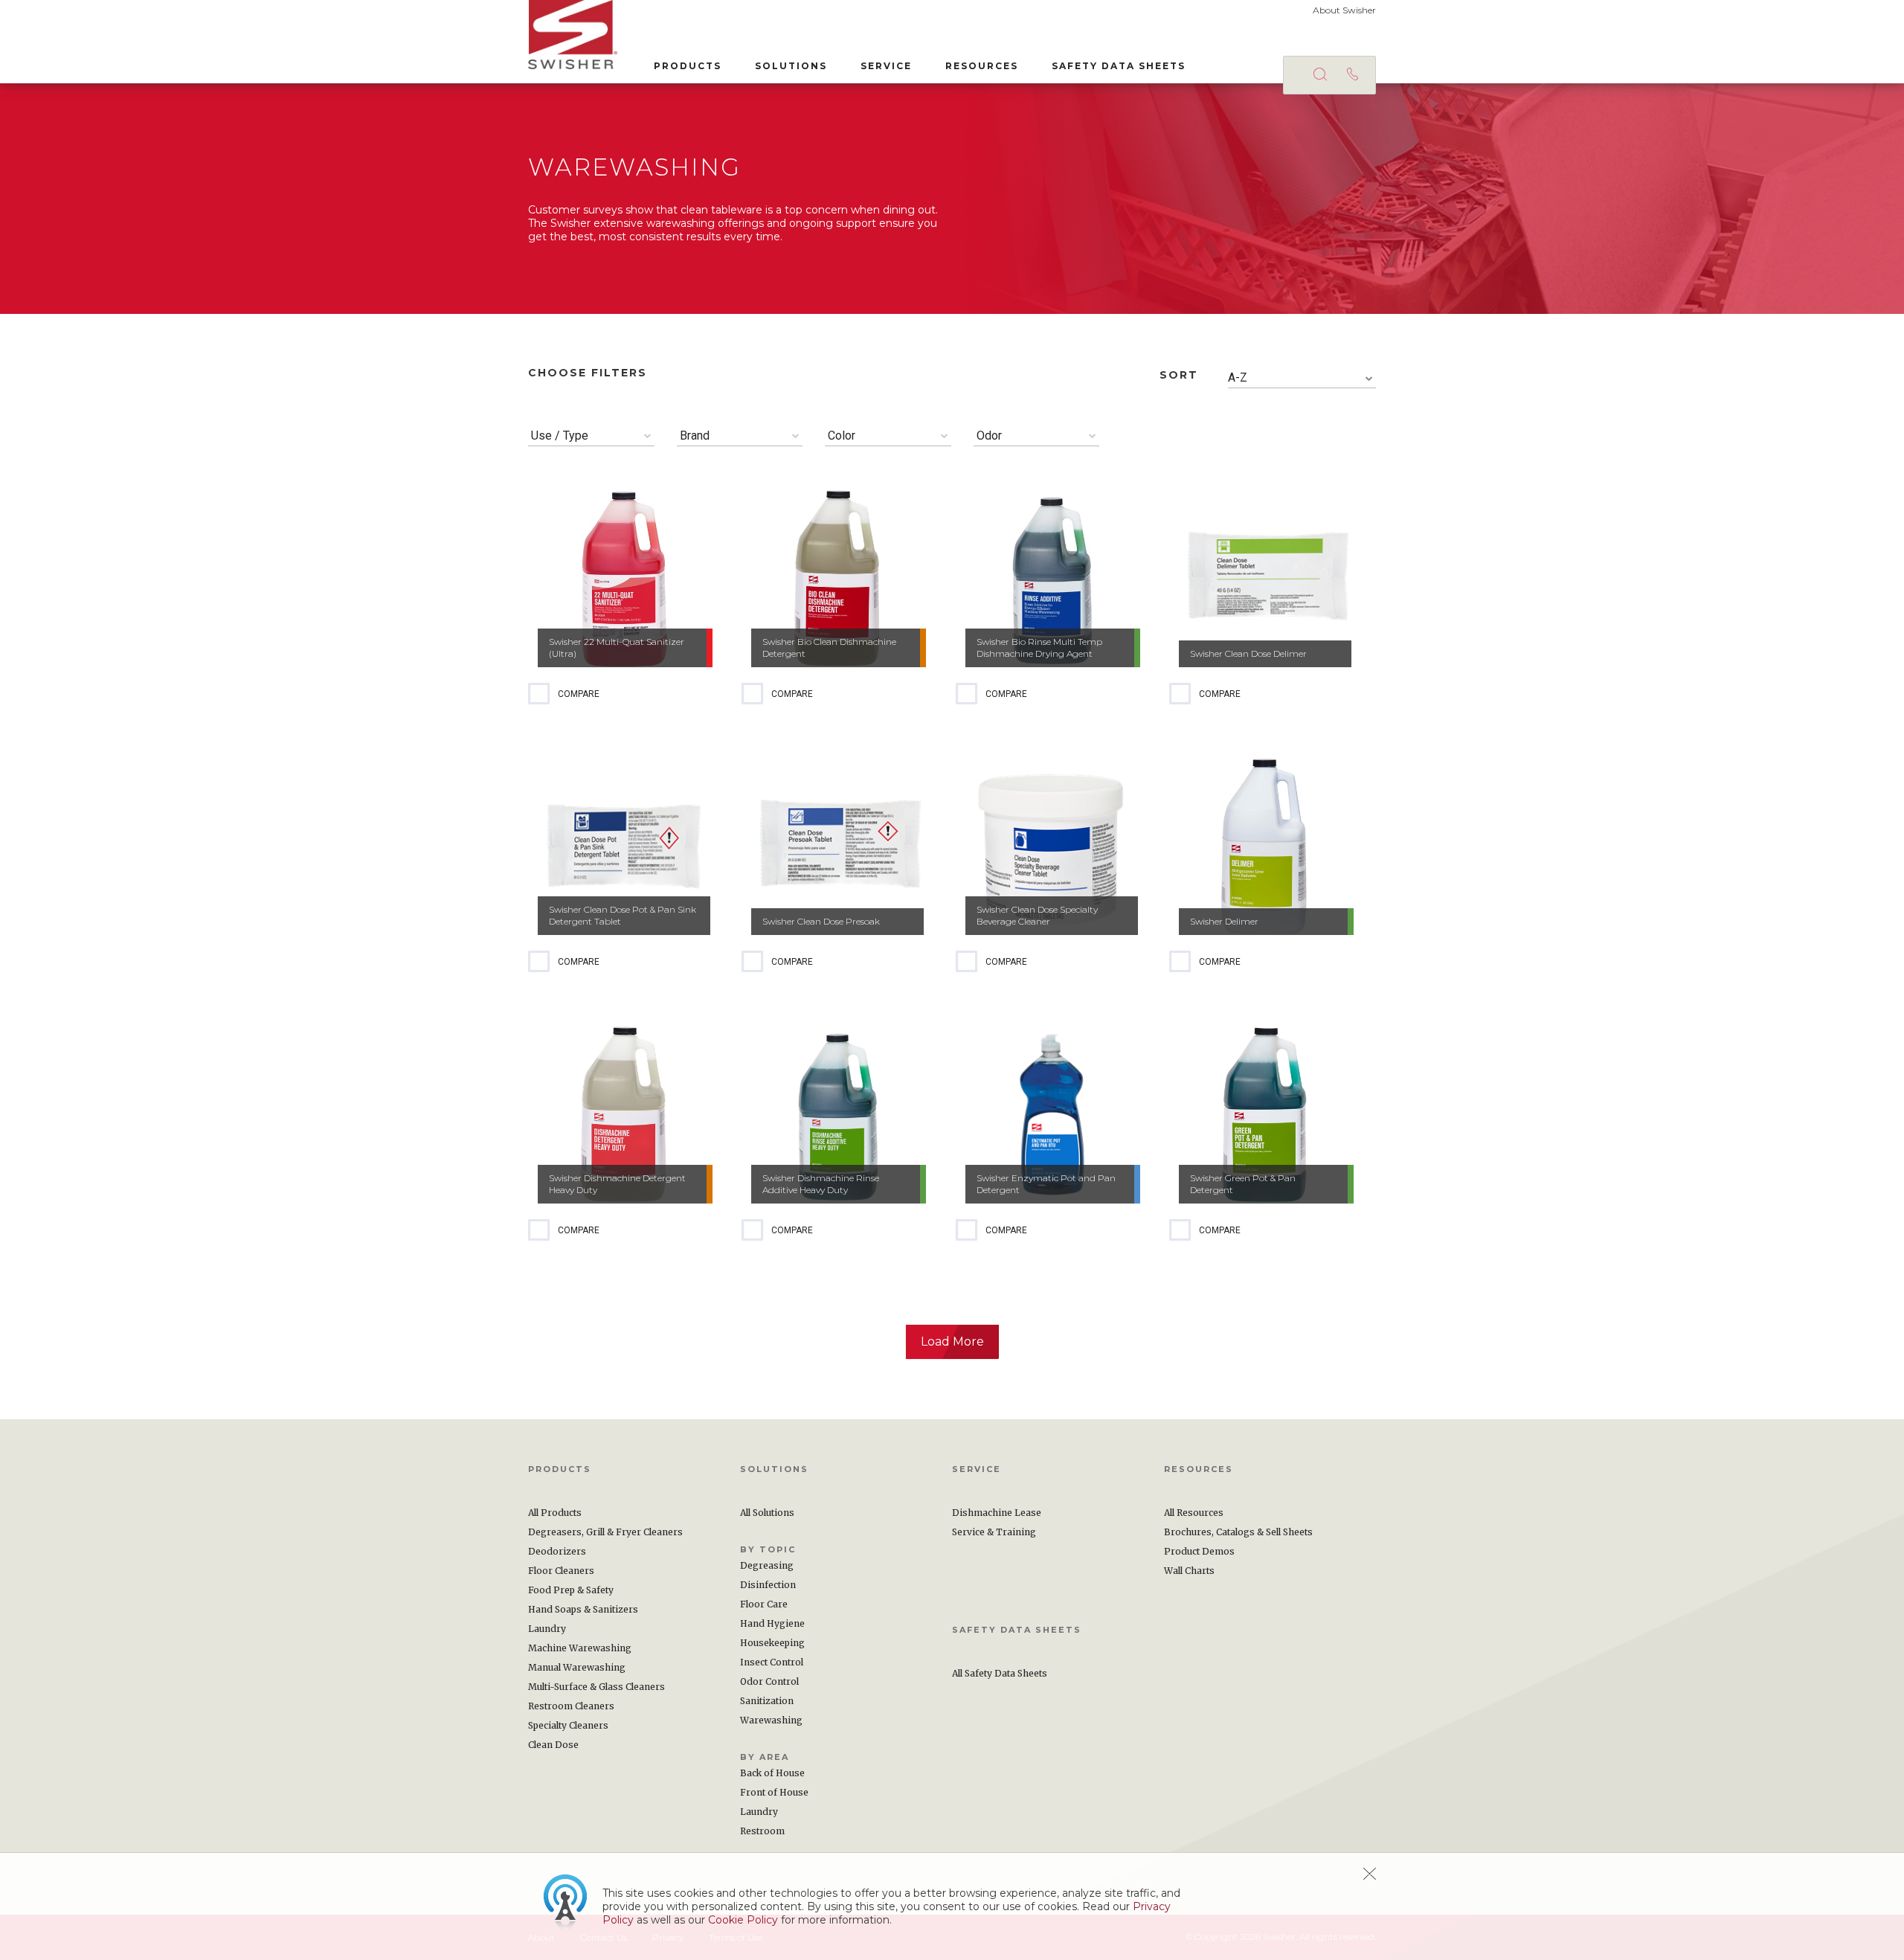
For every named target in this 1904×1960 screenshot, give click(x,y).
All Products (555, 1513)
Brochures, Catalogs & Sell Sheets (1238, 1532)
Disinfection (768, 1585)
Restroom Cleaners (571, 1706)
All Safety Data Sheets (1000, 1673)
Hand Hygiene (772, 1623)
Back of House (772, 1773)
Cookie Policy (743, 1920)
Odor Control (769, 1681)
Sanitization (767, 1701)
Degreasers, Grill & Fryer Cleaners (605, 1532)
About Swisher (1344, 10)
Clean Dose (553, 1745)
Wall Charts (1189, 1571)
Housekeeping (772, 1643)
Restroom (762, 1831)
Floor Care (764, 1604)
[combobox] (1302, 378)
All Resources (1194, 1513)
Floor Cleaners (561, 1571)
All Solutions (767, 1513)
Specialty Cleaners (568, 1725)
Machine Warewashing (580, 1648)
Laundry (547, 1629)
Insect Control (772, 1662)
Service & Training (994, 1532)
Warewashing (771, 1720)
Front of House (774, 1792)
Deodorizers (557, 1551)
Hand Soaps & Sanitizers (583, 1609)
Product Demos (1199, 1551)
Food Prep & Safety (571, 1590)
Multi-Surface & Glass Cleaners (596, 1687)
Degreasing (767, 1565)
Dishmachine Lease (997, 1513)
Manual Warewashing (577, 1667)
